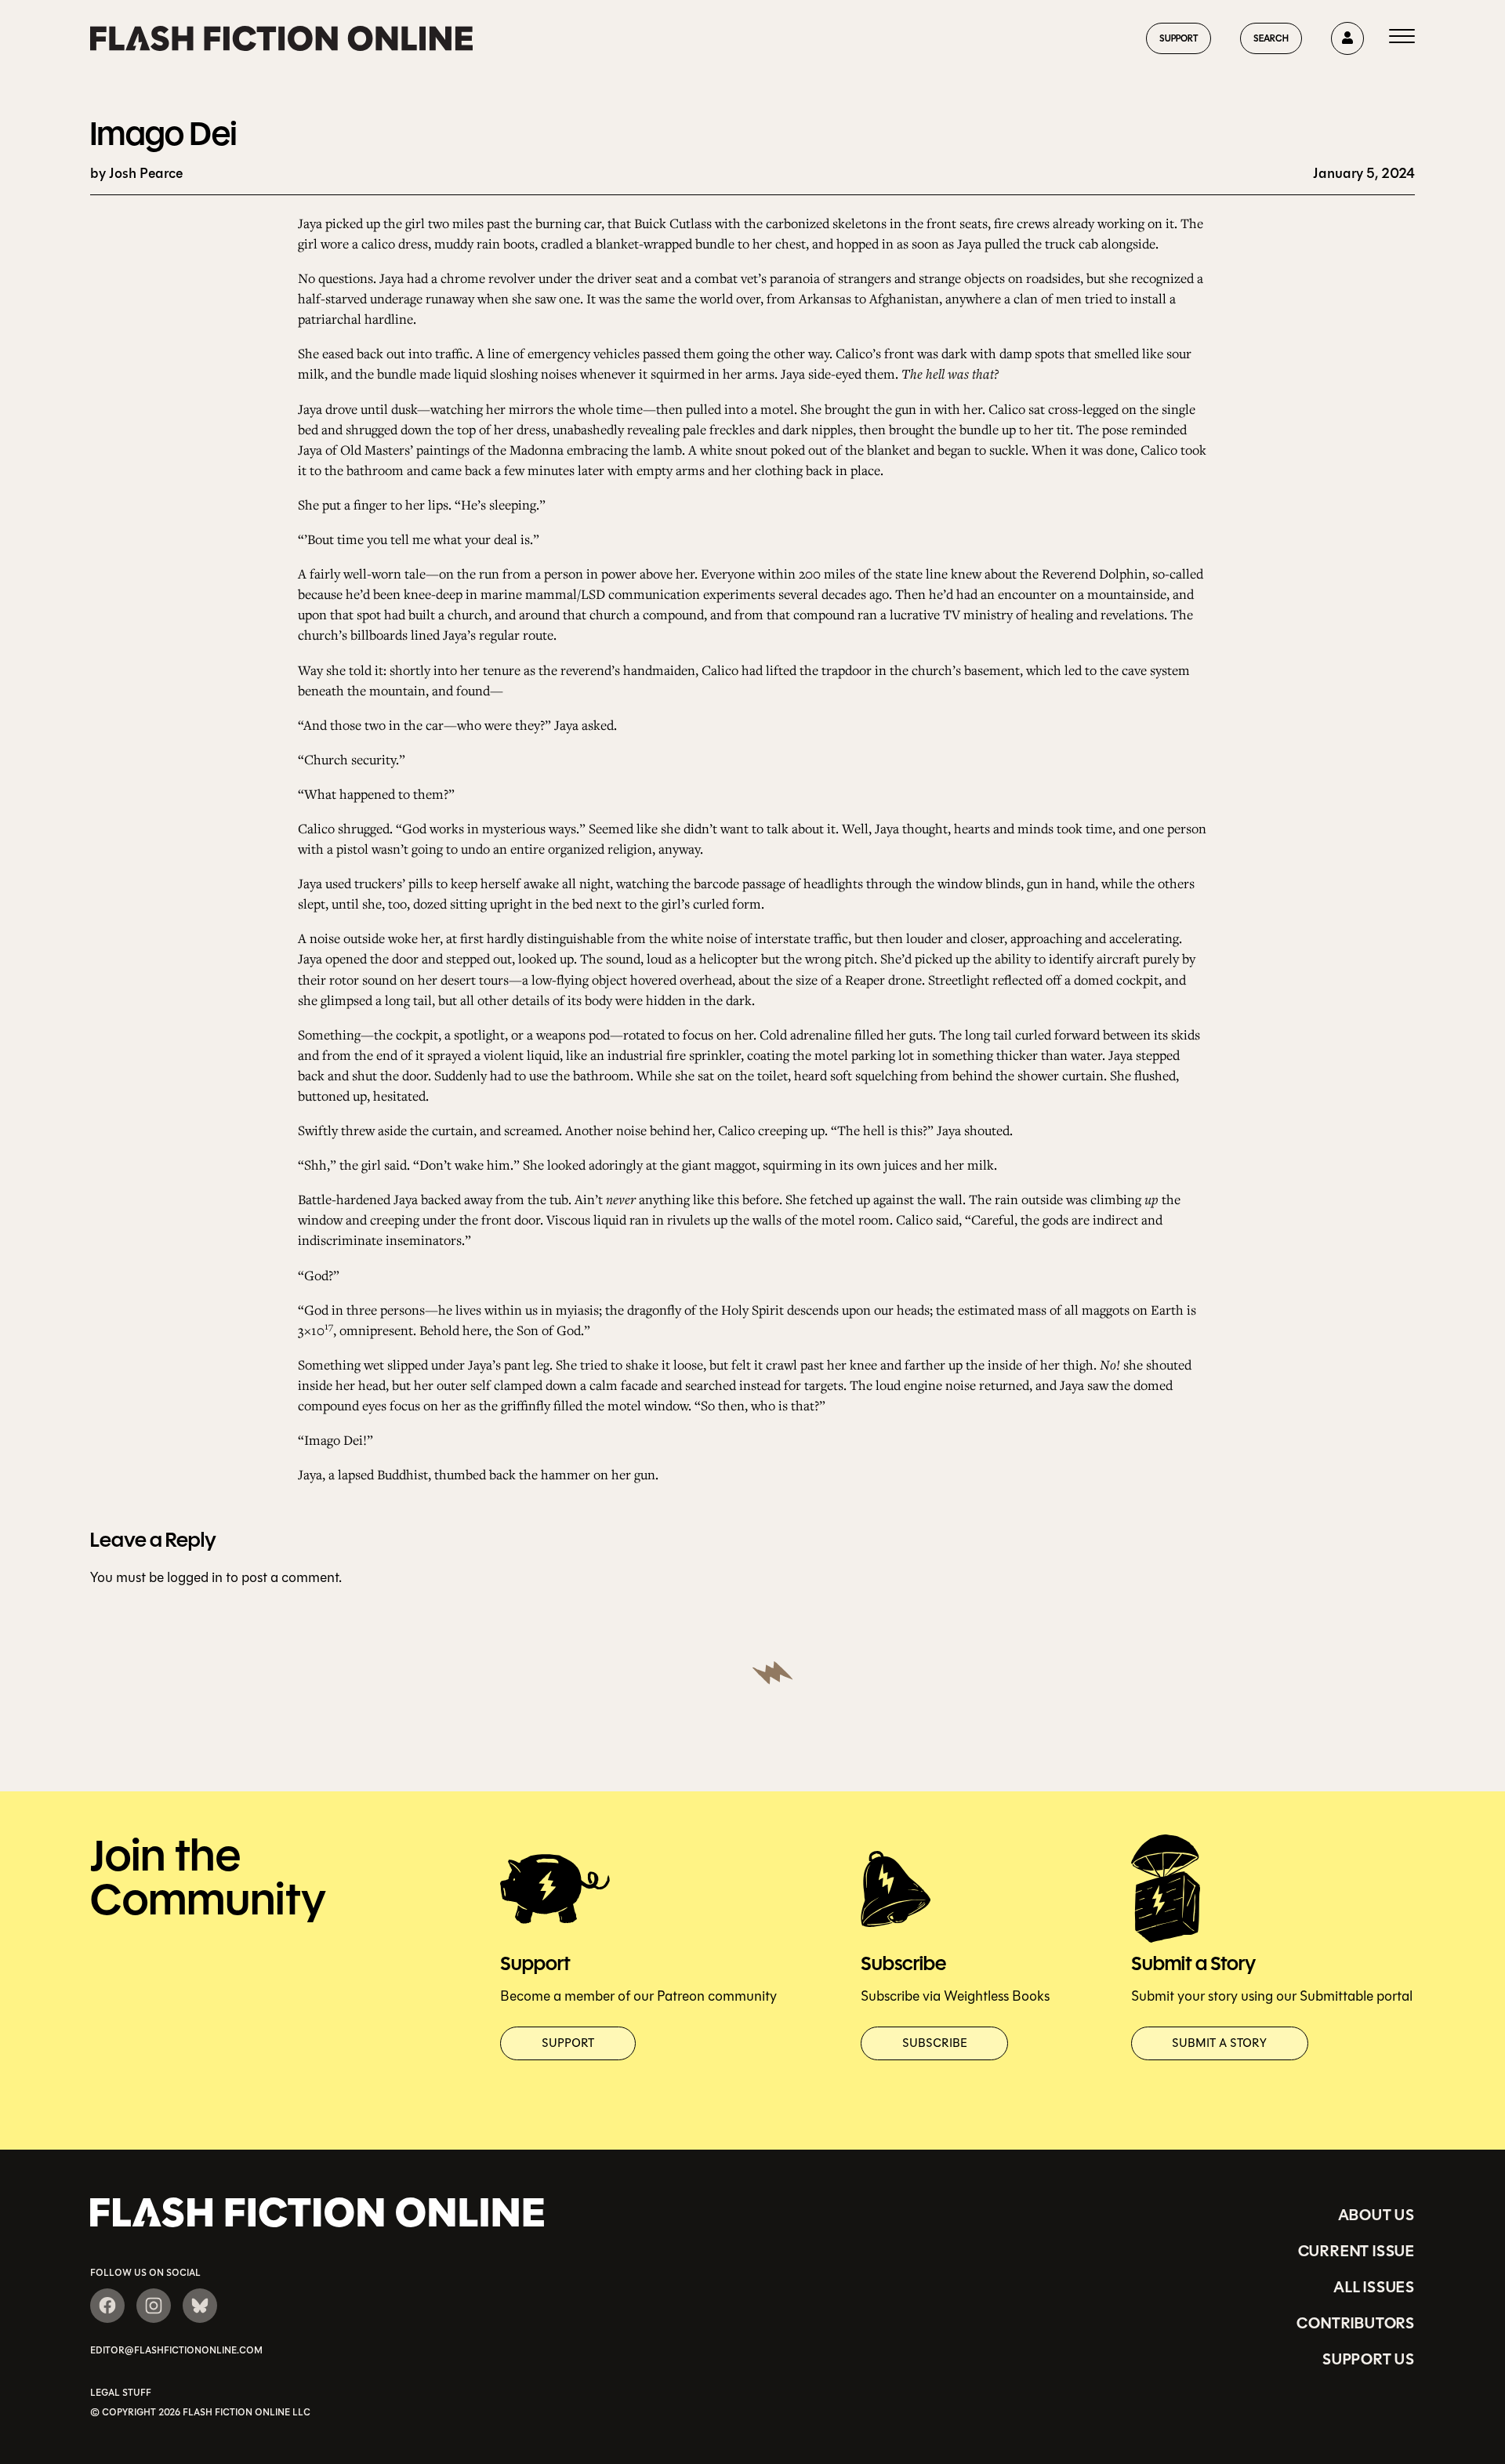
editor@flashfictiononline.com (176, 2350)
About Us (1376, 2215)
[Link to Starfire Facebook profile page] (107, 2306)
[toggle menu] (1402, 38)
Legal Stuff (121, 2393)
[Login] (1347, 38)
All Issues (1374, 2287)
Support (1179, 38)
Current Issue (1356, 2251)
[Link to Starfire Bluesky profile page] (200, 2306)
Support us (1369, 2359)
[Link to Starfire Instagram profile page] (154, 2306)
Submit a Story (1219, 2043)
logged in (195, 1577)
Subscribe (935, 2043)
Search (1271, 38)
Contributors (1356, 2323)
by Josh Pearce (136, 174)
